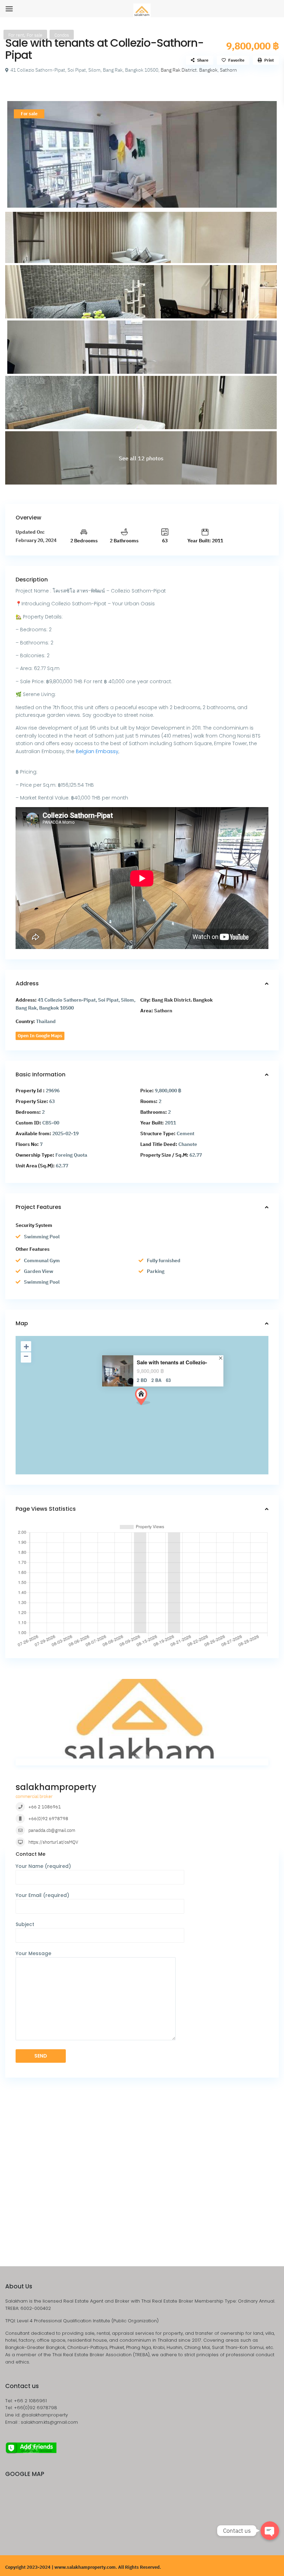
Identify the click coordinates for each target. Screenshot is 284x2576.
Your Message (33, 1953)
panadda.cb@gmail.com (52, 1830)
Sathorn (228, 70)
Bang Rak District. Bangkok (189, 70)
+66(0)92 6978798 (48, 1819)
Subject (25, 1924)
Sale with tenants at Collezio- (172, 1362)
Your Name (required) (43, 1866)
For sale (34, 35)
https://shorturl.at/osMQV (53, 1842)
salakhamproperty (56, 1787)
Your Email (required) (42, 1895)
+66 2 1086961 (45, 1807)
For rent (16, 35)
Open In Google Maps (40, 1036)
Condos (62, 35)
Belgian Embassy (97, 751)
